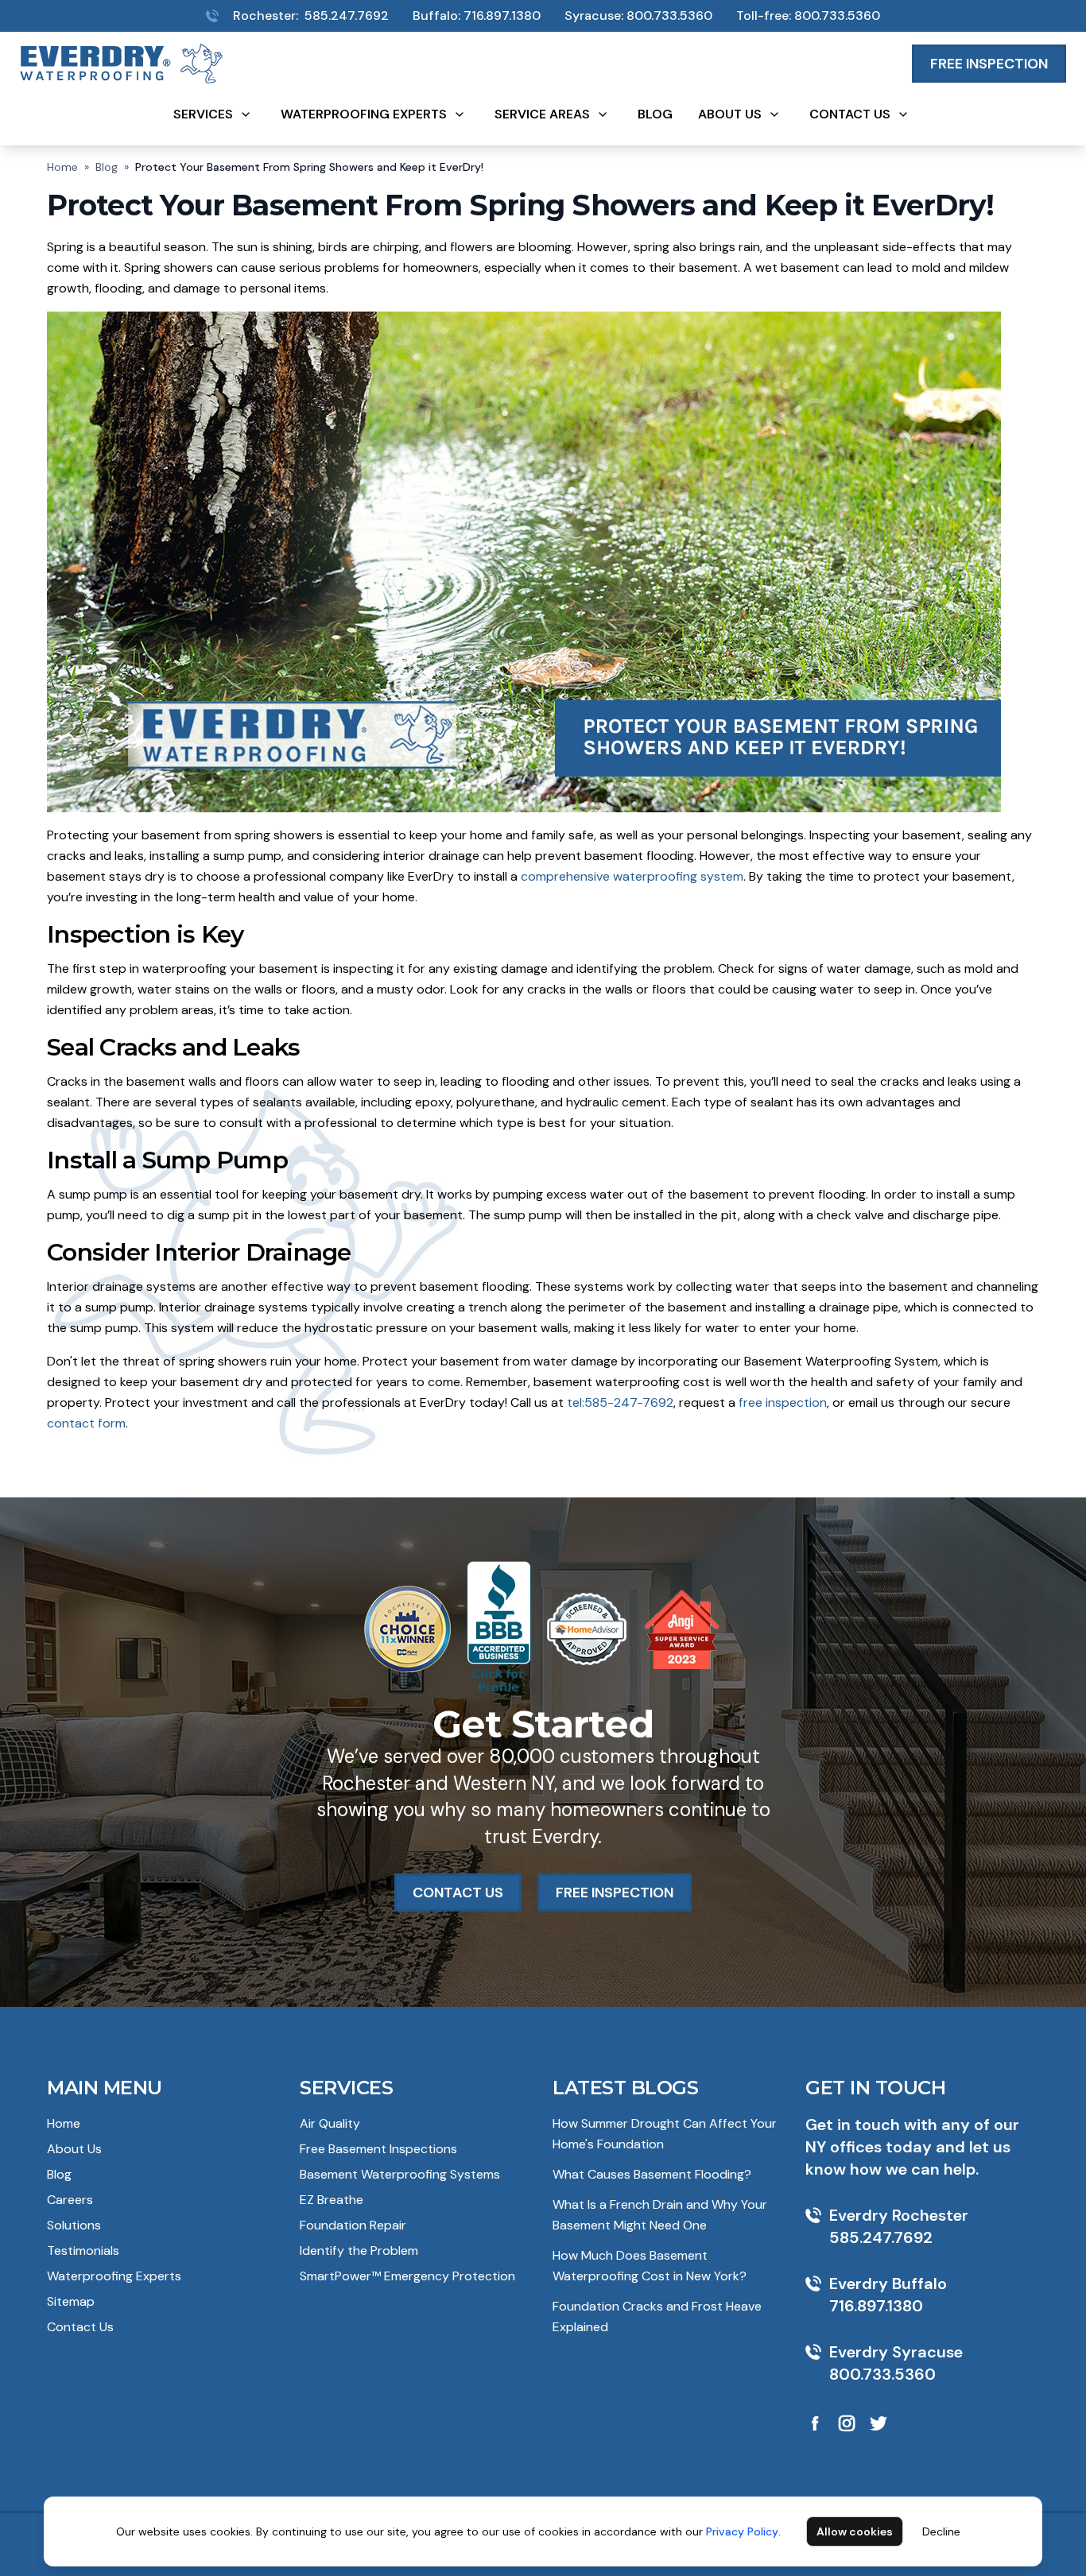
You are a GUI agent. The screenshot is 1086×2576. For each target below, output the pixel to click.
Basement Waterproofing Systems (400, 2174)
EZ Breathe (332, 2200)
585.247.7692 (347, 15)
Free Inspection (989, 64)
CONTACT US (458, 1892)
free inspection (783, 1402)
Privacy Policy (742, 2531)
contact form (86, 1423)
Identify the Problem (359, 2251)
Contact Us (850, 114)
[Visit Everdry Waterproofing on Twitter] (878, 2423)
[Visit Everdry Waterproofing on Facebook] (815, 2423)
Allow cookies (855, 2531)
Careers (70, 2200)
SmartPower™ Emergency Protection (407, 2276)
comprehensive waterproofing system (632, 876)
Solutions (74, 2225)
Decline (941, 2531)
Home (62, 167)
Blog (655, 114)
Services (203, 114)
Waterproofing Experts (364, 114)
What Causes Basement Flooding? (652, 2174)
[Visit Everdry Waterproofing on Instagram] (847, 2423)
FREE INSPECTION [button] (615, 1892)
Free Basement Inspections (378, 2149)
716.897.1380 (502, 15)
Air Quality (330, 2123)
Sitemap (71, 2301)
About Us (730, 114)
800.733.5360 (669, 15)
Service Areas (542, 114)
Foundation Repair (353, 2225)
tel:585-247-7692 (620, 1402)
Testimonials (83, 2251)
